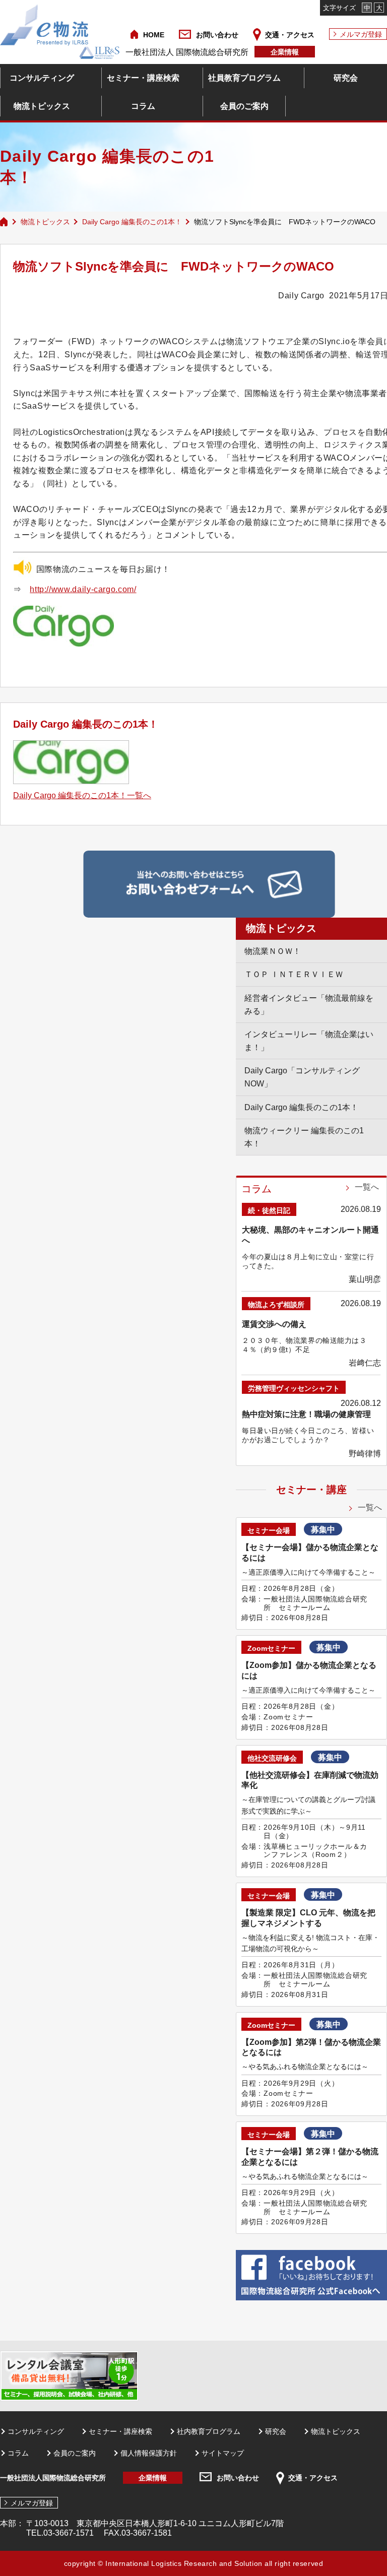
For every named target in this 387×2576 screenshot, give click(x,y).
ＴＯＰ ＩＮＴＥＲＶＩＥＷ (294, 974)
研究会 (346, 78)
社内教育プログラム (209, 2431)
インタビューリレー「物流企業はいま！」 (309, 1041)
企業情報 (285, 52)
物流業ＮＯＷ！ (273, 951)
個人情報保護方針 (149, 2453)
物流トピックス (42, 106)
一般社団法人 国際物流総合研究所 (187, 52)
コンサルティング (42, 78)
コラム (143, 106)
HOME (154, 35)
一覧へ (367, 1187)
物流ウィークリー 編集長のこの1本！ (304, 1137)
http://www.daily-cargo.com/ (83, 589)
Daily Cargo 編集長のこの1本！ (132, 222)
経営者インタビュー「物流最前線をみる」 (309, 1005)
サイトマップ (223, 2453)
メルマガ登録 (361, 34)
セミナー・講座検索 (143, 78)
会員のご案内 (244, 106)
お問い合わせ (217, 35)
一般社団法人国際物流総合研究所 (53, 2478)
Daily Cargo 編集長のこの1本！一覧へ (82, 795)
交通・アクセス (290, 35)
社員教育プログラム (244, 78)
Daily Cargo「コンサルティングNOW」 (302, 1077)
